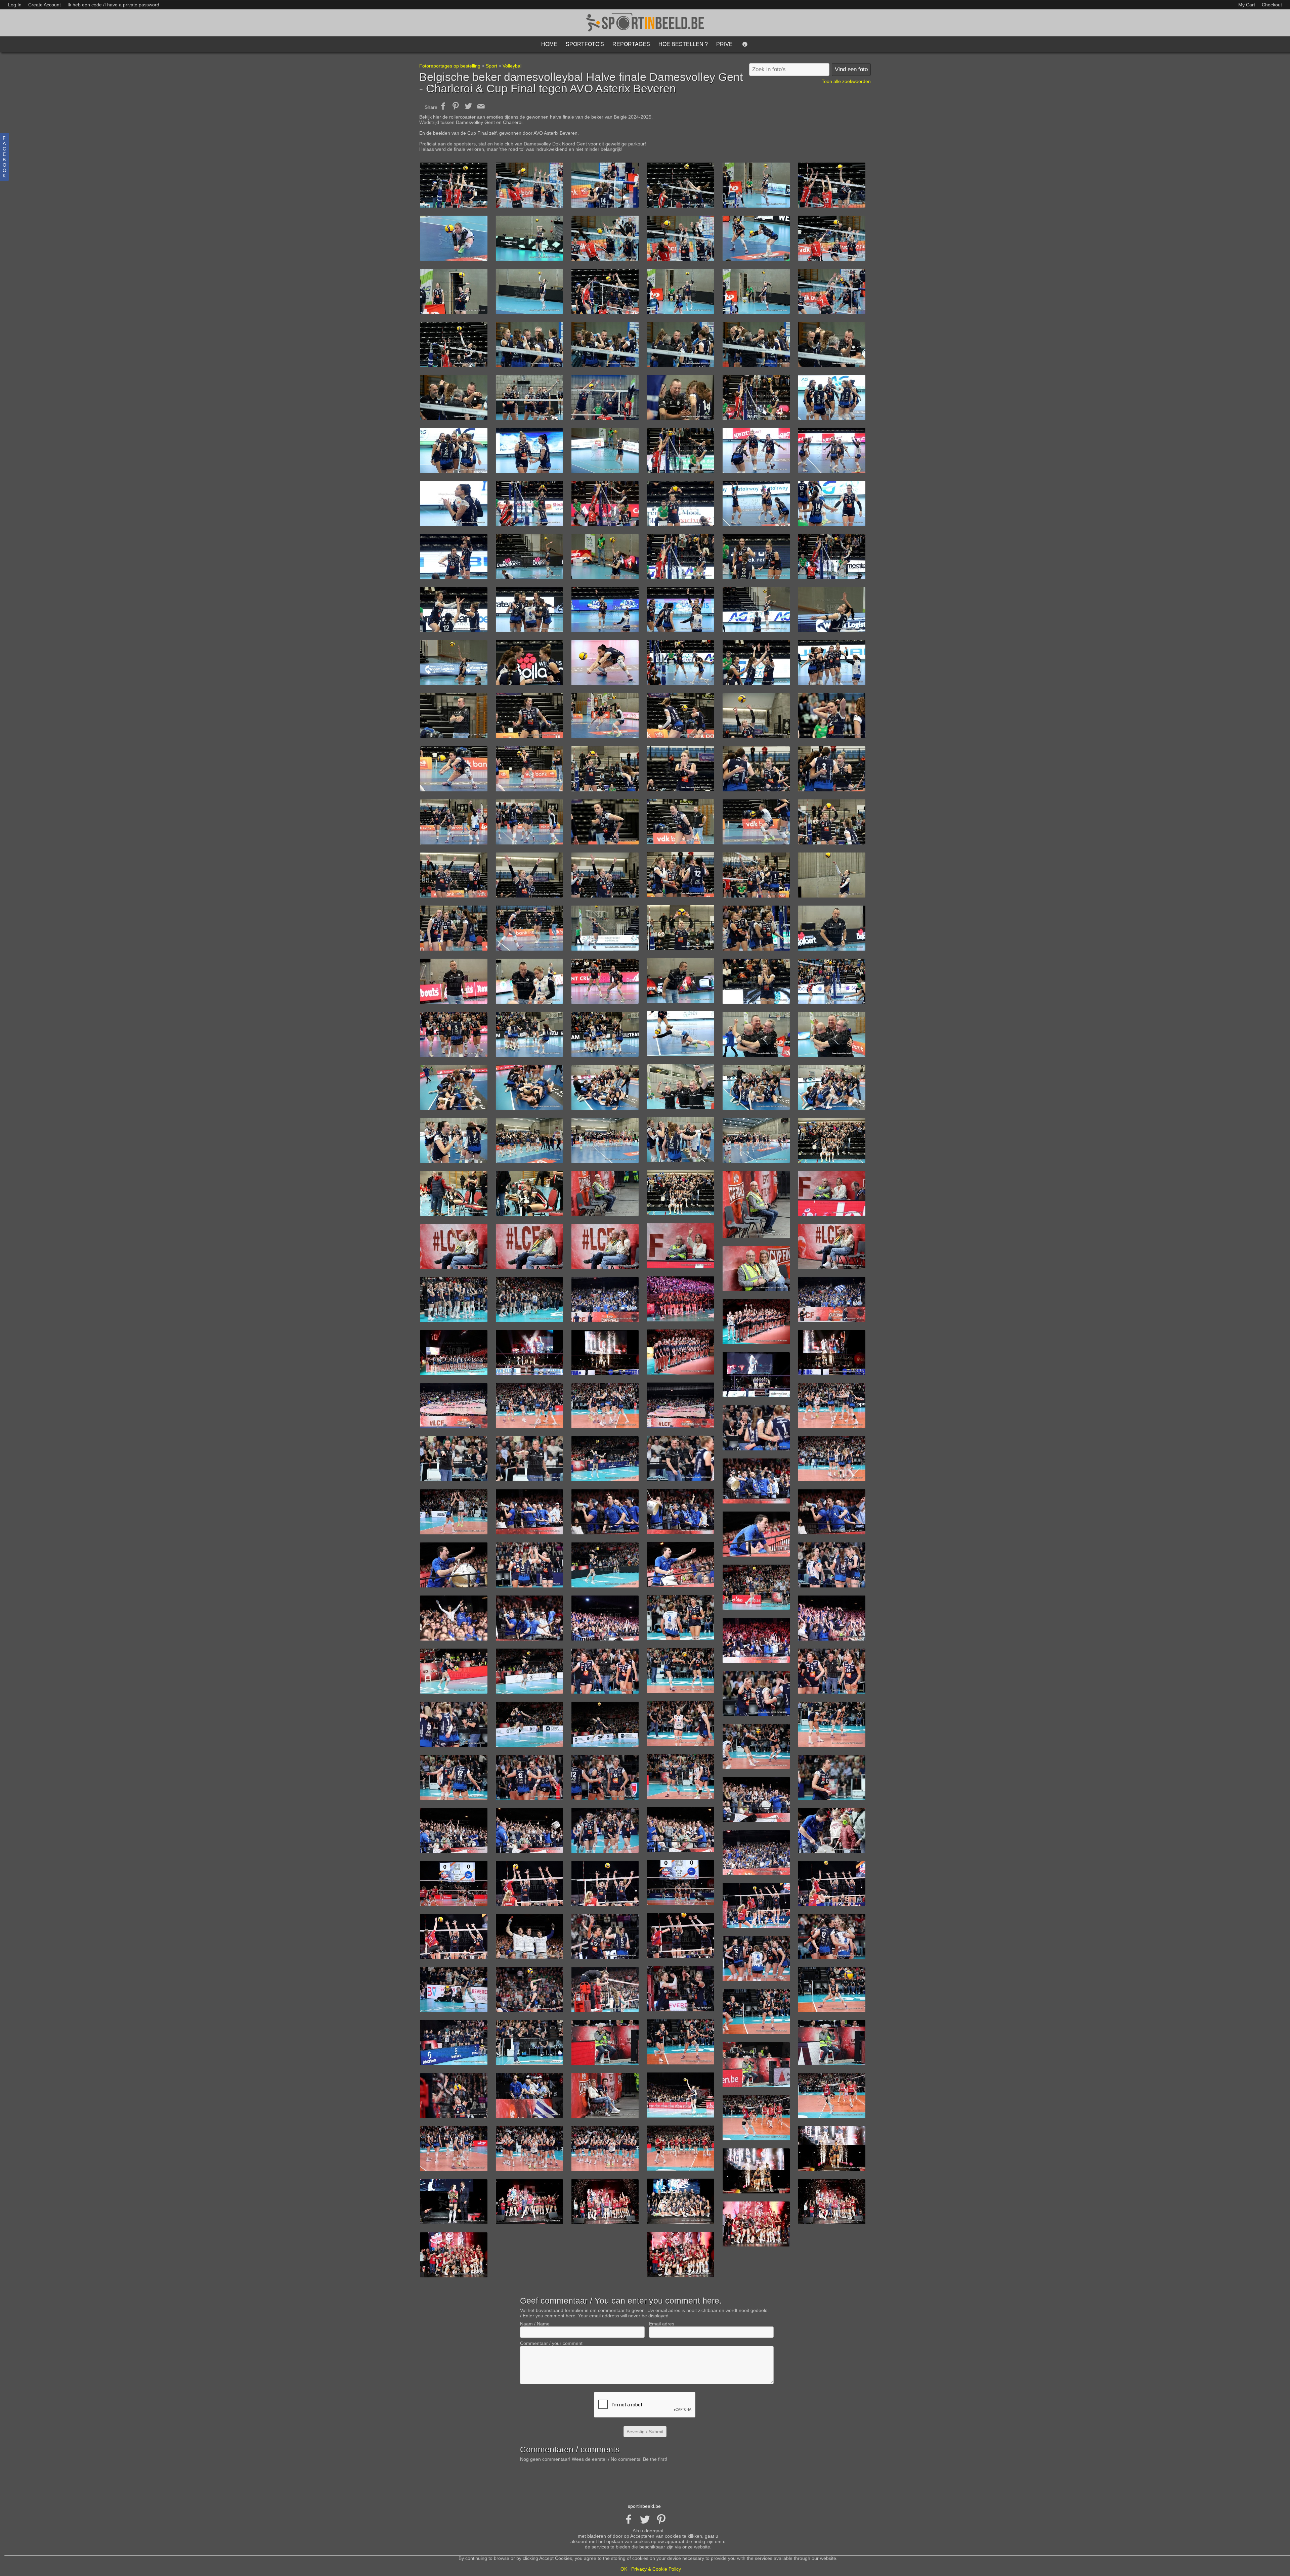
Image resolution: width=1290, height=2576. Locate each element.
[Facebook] (629, 2520)
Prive (724, 44)
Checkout (1272, 5)
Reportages (631, 44)
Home (549, 44)
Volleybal (512, 66)
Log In (15, 5)
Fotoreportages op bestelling (450, 66)
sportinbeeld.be (644, 2506)
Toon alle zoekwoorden (846, 81)
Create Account (45, 5)
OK (624, 2569)
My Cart (1247, 5)
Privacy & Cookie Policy (656, 2569)
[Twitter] (645, 2520)
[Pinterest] (661, 2520)
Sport (491, 66)
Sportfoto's (585, 44)
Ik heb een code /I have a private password (113, 5)
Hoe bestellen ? (683, 44)
